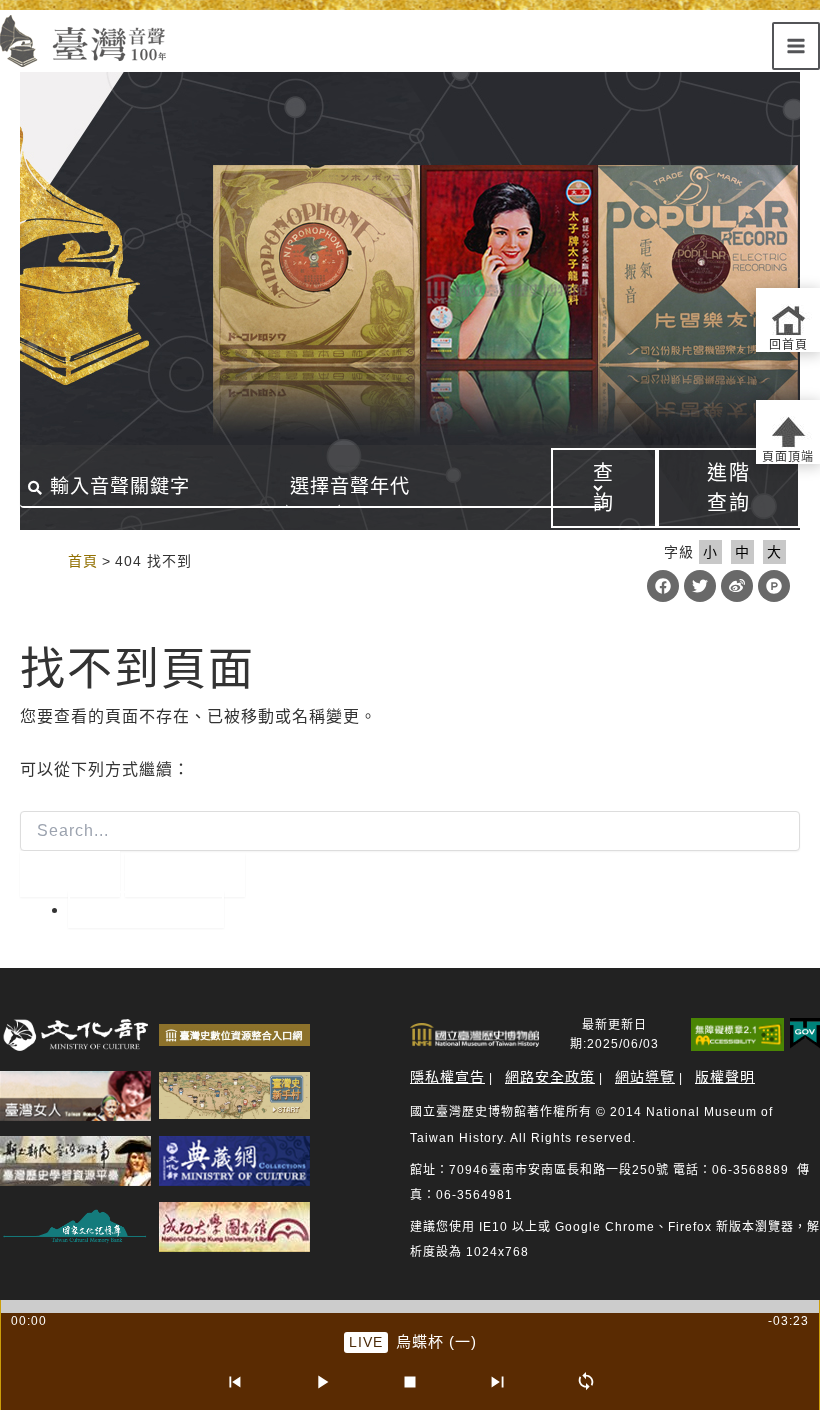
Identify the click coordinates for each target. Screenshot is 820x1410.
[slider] (410, 1306)
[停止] (410, 1382)
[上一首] (234, 1382)
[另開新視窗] (75, 1035)
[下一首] (498, 1382)
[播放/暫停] (322, 1382)
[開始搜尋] (70, 874)
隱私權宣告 (447, 1077)
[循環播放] (586, 1382)
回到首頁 (146, 909)
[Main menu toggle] (796, 46)
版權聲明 (725, 1077)
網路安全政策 (550, 1077)
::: (47, 560)
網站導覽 (645, 1077)
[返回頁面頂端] (788, 432)
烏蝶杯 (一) (436, 1341)
